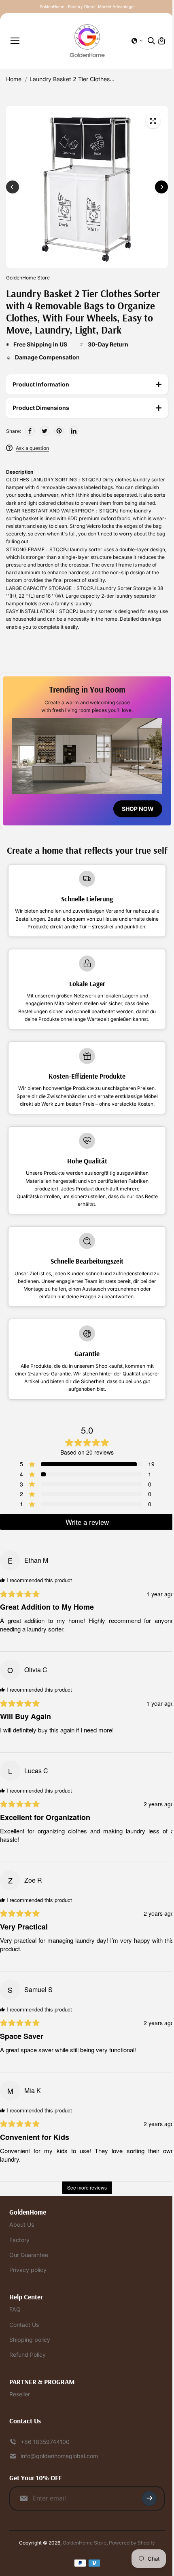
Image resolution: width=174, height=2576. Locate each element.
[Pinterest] (59, 431)
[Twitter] (45, 431)
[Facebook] (30, 431)
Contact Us (24, 2349)
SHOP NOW (134, 815)
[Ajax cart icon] (161, 41)
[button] (137, 41)
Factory (19, 2264)
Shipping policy (30, 2364)
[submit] (145, 2523)
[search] (151, 41)
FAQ (15, 2334)
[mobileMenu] (15, 41)
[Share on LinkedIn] (74, 431)
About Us (22, 2250)
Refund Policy (28, 2380)
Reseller (20, 2419)
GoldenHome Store (83, 2567)
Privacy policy (28, 2295)
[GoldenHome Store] (87, 41)
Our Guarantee (29, 2279)
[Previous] (13, 187)
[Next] (161, 187)
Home (14, 79)
